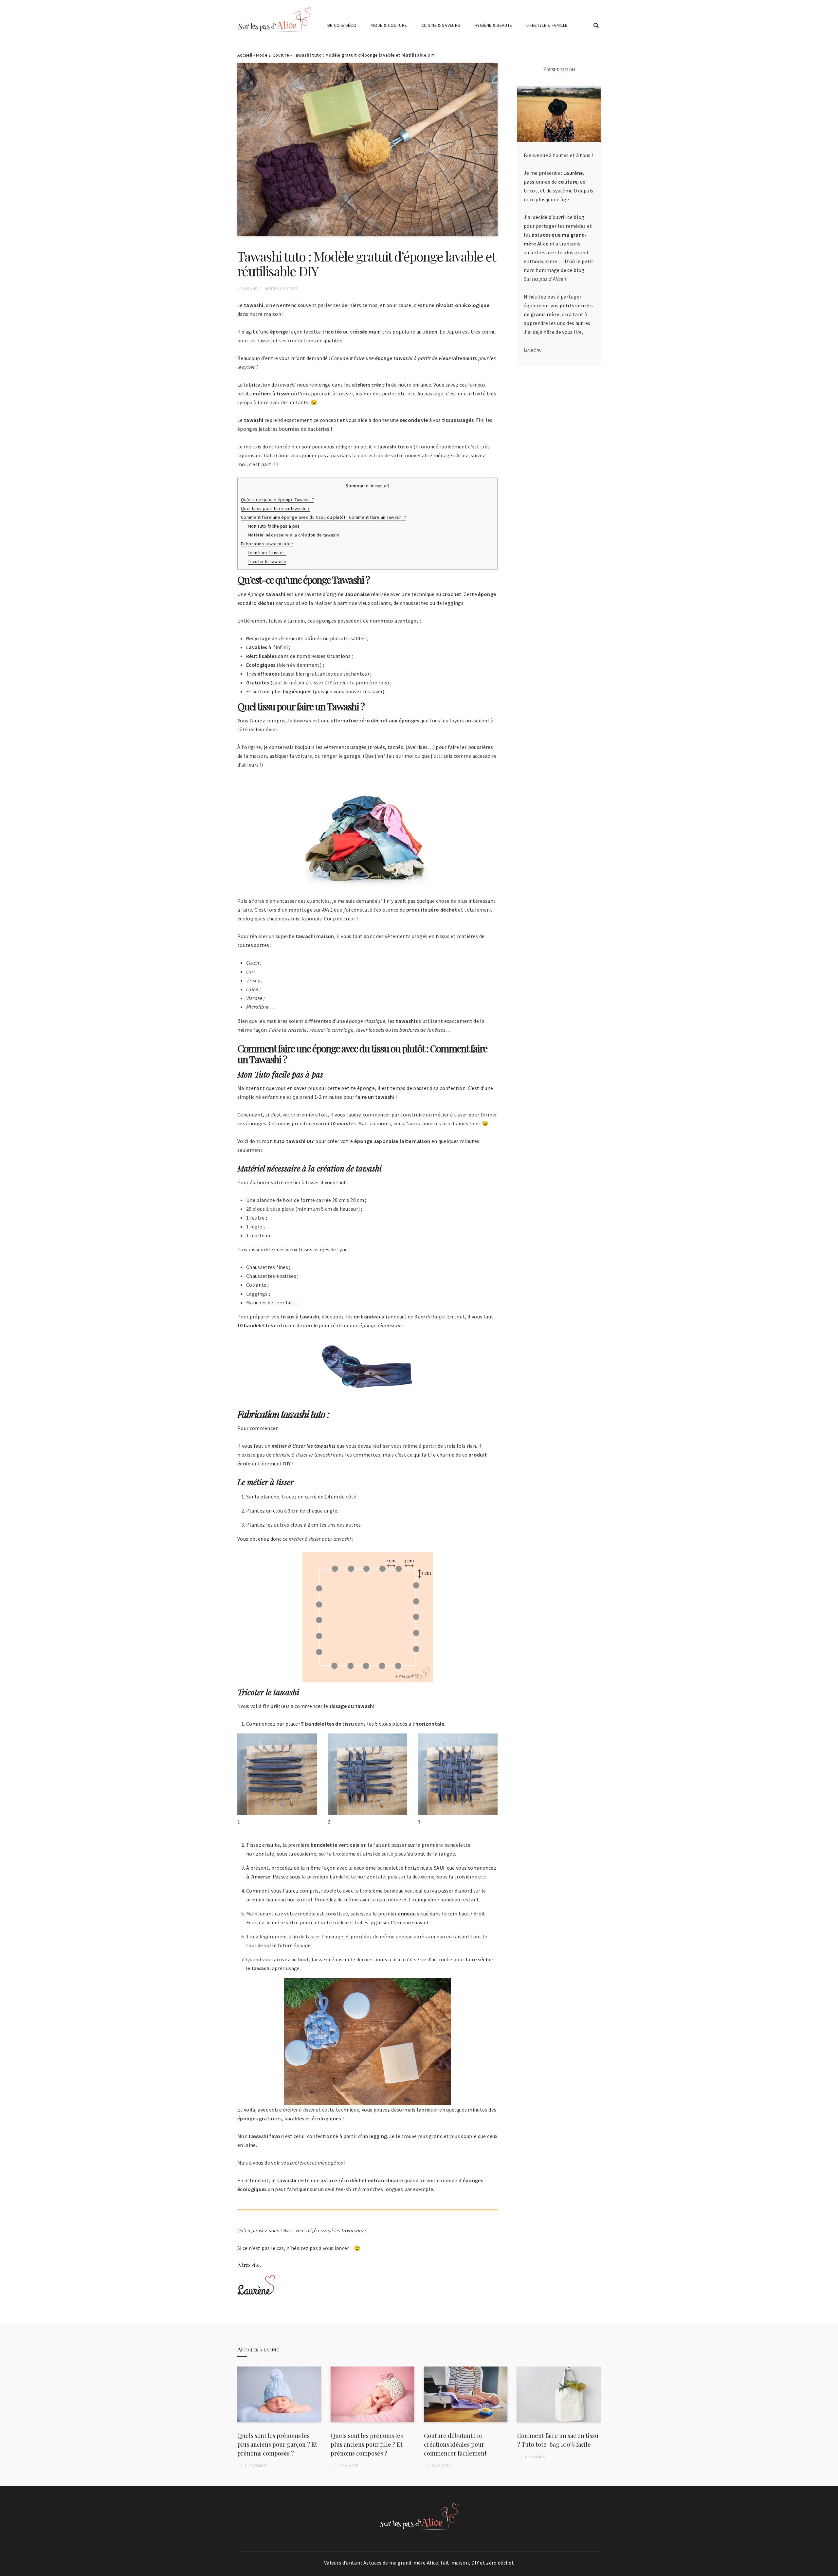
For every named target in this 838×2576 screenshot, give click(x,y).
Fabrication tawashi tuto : (267, 544)
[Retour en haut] (831, 2569)
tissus (265, 340)
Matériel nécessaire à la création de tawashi (294, 535)
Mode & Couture (389, 25)
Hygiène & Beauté (493, 25)
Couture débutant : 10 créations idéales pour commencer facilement (455, 2444)
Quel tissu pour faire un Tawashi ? (275, 508)
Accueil (245, 55)
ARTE (328, 910)
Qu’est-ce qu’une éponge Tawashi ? (278, 499)
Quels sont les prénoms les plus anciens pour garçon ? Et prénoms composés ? (277, 2444)
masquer (379, 486)
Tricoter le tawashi (267, 561)
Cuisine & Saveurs (441, 25)
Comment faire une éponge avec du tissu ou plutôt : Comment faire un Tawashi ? (323, 517)
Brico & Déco (342, 25)
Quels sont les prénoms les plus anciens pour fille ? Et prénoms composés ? (367, 2444)
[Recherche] (596, 26)
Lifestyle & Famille (547, 25)
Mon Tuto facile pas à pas (274, 526)
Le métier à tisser (267, 553)
